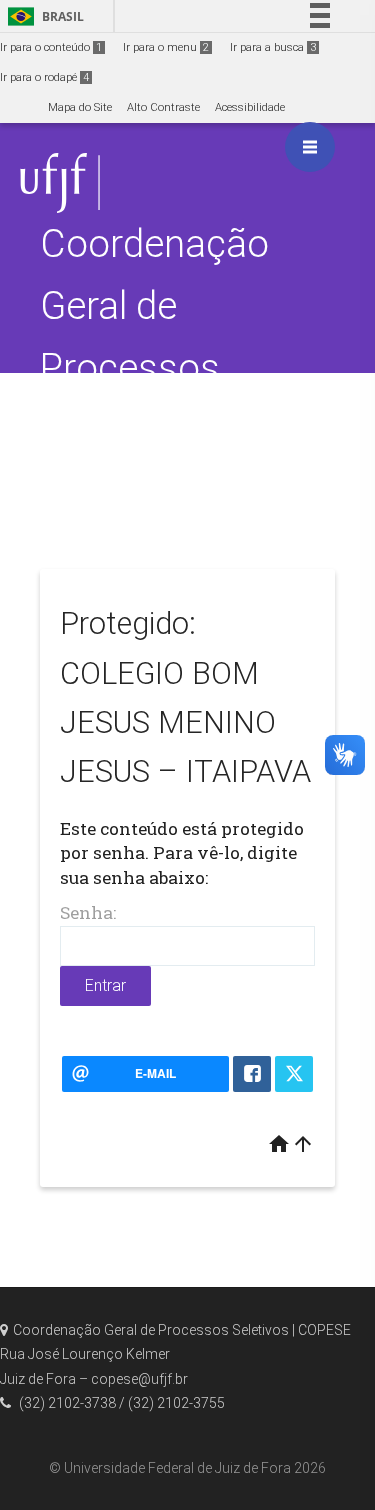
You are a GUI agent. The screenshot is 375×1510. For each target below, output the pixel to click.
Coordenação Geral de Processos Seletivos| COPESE (154, 367)
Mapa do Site (80, 107)
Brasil (42, 16)
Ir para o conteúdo (51, 47)
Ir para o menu (166, 47)
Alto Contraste (163, 107)
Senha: (88, 912)
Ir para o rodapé (44, 77)
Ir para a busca (273, 47)
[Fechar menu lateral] (310, 147)
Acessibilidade (250, 107)
